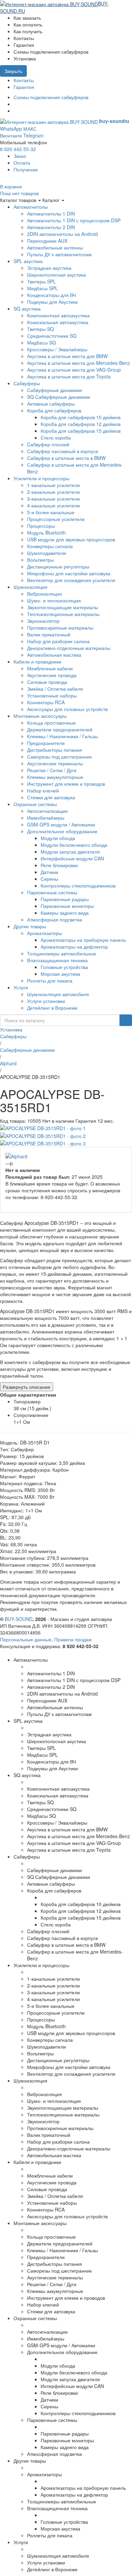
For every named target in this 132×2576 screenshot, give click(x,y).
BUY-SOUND (19, 1619)
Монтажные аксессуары (40, 716)
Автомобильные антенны (55, 247)
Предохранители (46, 743)
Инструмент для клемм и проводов (66, 784)
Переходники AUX (47, 241)
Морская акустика (60, 974)
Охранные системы (35, 804)
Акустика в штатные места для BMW (67, 356)
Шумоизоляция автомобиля (58, 994)
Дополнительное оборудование (62, 831)
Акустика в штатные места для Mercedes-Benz (79, 363)
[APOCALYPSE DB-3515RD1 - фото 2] (43, 1135)
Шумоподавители (47, 553)
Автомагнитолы (31, 207)
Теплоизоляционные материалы (63, 614)
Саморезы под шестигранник (59, 757)
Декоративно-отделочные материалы (69, 648)
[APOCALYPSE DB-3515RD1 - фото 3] (43, 1143)
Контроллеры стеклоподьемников (78, 885)
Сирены (49, 879)
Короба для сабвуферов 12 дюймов (81, 424)
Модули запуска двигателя (70, 852)
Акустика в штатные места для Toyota (69, 376)
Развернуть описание (27, 1387)
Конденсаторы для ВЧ (51, 295)
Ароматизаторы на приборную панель (83, 940)
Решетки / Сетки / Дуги (52, 770)
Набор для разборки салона (58, 641)
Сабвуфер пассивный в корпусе (63, 451)
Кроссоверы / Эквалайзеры (57, 349)
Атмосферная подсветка (54, 919)
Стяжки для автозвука (51, 797)
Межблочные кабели (50, 668)
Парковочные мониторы (67, 906)
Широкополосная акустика (57, 275)
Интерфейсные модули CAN (72, 858)
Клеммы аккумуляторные (55, 777)
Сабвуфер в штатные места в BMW (66, 458)
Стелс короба (56, 437)
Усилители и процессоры (41, 478)
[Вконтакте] (15, 104)
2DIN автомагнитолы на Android (62, 234)
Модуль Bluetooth (46, 533)
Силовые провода (47, 682)
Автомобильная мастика (54, 655)
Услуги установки (46, 1001)
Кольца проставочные (51, 723)
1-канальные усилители (53, 485)
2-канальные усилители (53, 492)
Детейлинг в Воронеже (52, 1008)
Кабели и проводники (37, 661)
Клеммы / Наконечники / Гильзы (62, 736)
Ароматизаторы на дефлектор (74, 947)
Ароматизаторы (45, 933)
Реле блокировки (59, 865)
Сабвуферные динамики (54, 390)
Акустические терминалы (55, 763)
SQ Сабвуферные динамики (59, 397)
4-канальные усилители (53, 505)
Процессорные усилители (56, 519)
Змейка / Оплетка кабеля (55, 689)
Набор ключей (43, 790)
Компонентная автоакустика (58, 315)
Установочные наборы (52, 695)
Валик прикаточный (49, 634)
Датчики (49, 872)
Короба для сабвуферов (54, 410)
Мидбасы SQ (41, 342)
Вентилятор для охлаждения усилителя (71, 580)
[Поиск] (126, 1020)
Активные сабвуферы (51, 404)
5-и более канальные (51, 512)
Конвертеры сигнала (50, 546)
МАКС (30, 129)
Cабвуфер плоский (48, 444)
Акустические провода (52, 675)
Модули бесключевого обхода (74, 845)
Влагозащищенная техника (57, 960)
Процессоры (41, 526)
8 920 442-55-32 (18, 149)
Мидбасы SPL (42, 288)
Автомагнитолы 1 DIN (51, 213)
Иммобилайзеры (46, 818)
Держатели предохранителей (60, 729)
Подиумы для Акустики (52, 302)
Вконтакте (11, 135)
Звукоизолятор (43, 621)
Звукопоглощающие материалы (63, 607)
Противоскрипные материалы (60, 628)
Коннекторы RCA (46, 702)
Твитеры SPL (41, 281)
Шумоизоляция (30, 587)
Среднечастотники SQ (52, 336)
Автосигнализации (47, 811)
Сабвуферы (27, 383)
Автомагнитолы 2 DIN (51, 227)
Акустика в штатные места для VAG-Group (74, 370)
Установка (11, 1029)
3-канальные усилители (53, 499)
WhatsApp (11, 129)
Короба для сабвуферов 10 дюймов (81, 417)
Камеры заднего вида (65, 913)
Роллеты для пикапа (50, 981)
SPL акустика (28, 261)
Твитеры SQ (40, 329)
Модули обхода (58, 838)
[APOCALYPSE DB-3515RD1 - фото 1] (43, 1127)
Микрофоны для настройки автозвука (69, 573)
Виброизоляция (45, 594)
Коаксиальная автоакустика (58, 322)
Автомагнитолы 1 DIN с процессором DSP (74, 220)
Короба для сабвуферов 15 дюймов (81, 431)
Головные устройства (64, 967)
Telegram (34, 135)
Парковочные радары (65, 899)
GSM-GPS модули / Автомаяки (61, 824)
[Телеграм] (15, 111)
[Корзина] (28, 11)
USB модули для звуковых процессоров (71, 539)
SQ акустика (27, 309)
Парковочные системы (52, 892)
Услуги (21, 987)
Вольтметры (40, 560)
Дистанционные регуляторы (58, 566)
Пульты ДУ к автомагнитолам (59, 254)
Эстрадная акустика (49, 268)
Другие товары (30, 926)
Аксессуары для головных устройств (67, 709)
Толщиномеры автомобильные (62, 953)
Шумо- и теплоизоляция (54, 600)
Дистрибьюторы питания (54, 750)
